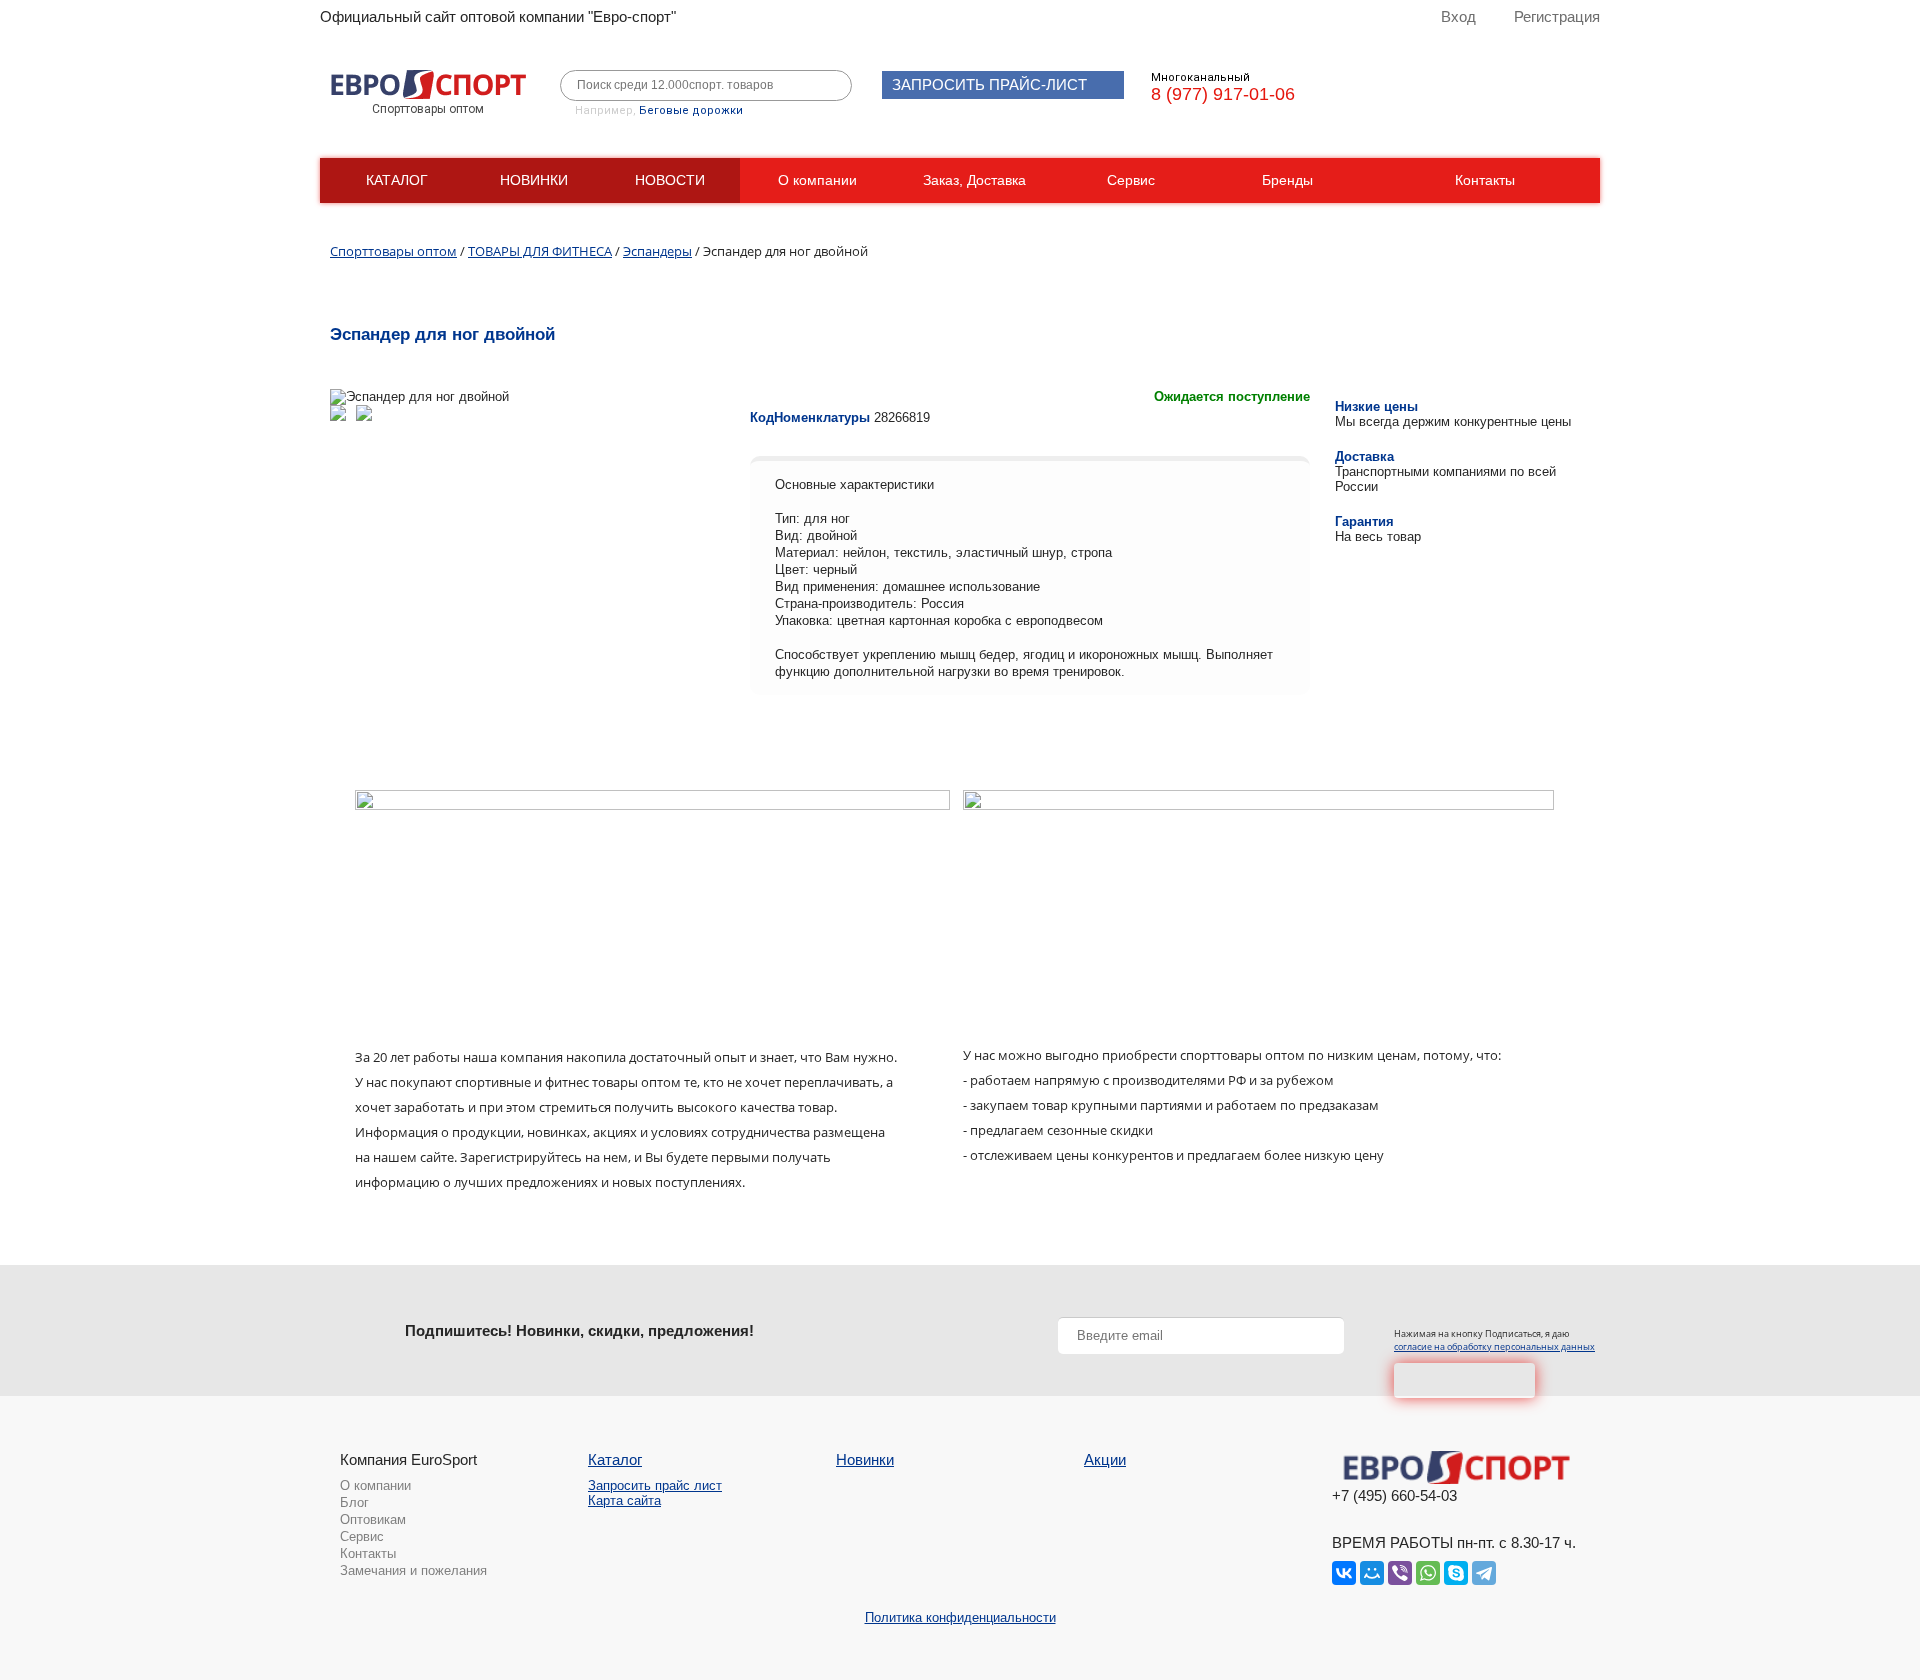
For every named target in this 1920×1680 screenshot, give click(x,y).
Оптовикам (373, 1519)
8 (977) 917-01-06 (1223, 94)
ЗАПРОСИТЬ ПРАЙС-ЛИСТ (989, 84)
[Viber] (1400, 1573)
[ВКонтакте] (1344, 1573)
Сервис (1131, 180)
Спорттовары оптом (393, 251)
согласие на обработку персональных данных (1494, 1346)
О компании (817, 180)
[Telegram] (1484, 1573)
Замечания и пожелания (413, 1570)
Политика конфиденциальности (960, 1617)
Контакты (1485, 180)
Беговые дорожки (691, 110)
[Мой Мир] (1372, 1573)
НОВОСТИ (670, 180)
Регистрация (1557, 16)
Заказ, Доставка (974, 180)
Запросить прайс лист (655, 1485)
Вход (1458, 16)
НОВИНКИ (534, 180)
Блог (354, 1502)
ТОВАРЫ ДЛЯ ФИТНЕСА (540, 251)
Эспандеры (657, 251)
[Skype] (1456, 1573)
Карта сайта (624, 1500)
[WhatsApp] (1428, 1573)
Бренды (1287, 180)
